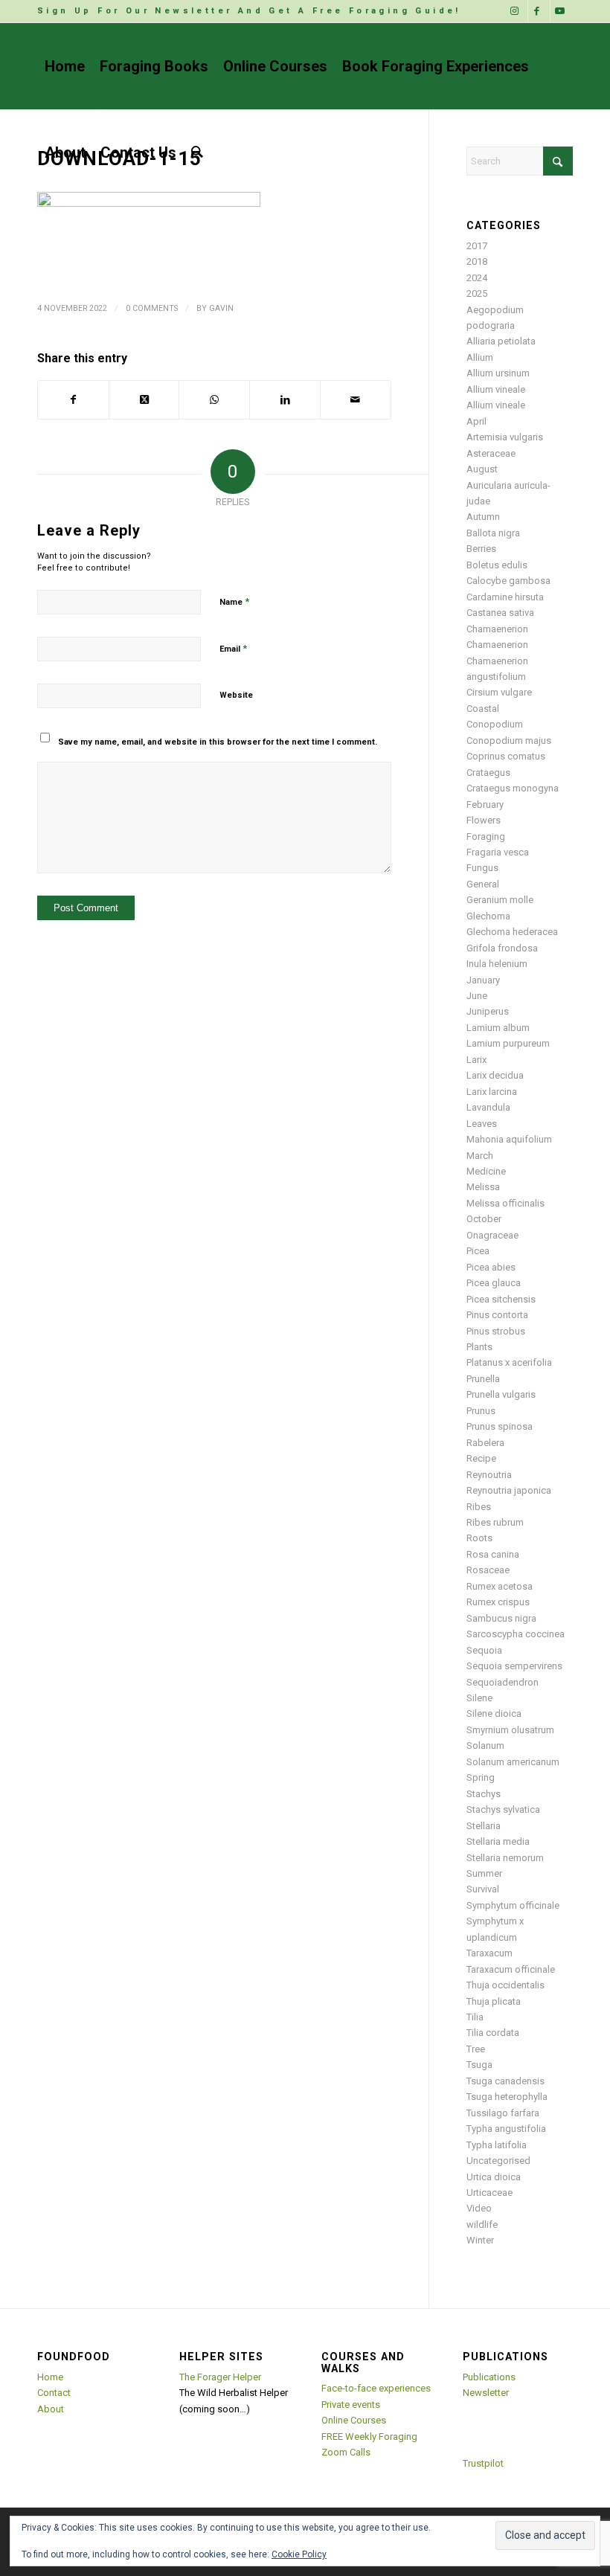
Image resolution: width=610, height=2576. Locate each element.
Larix (476, 1060)
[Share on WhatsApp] (214, 400)
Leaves (482, 1124)
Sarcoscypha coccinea (516, 1634)
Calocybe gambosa (508, 581)
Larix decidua (495, 1075)
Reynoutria (489, 1475)
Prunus (481, 1411)
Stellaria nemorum (505, 1858)
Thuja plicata (494, 2001)
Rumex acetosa (500, 1586)
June (477, 996)
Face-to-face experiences (376, 2388)
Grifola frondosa (502, 948)
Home (50, 2377)
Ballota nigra (493, 533)
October (484, 1219)
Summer (484, 1873)
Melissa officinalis (505, 1203)
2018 (477, 261)
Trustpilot (483, 2463)
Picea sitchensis (501, 1299)
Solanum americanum (513, 1762)
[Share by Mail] (356, 400)
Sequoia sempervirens (514, 1666)
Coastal (483, 709)
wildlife (482, 2225)
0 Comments (152, 308)
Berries (481, 549)
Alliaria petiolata (501, 341)
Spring (481, 1777)
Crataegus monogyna (513, 788)
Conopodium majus (509, 741)
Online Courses (354, 2420)
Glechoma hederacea (512, 932)
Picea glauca (494, 1283)
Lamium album (498, 1028)
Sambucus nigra (501, 1618)
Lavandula (488, 1107)
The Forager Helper (220, 2377)
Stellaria (484, 1826)
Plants (479, 1347)
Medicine (486, 1171)
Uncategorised (498, 2161)
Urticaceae (489, 2193)
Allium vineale (496, 389)
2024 (477, 278)
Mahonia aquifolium (509, 1139)
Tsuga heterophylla (507, 2097)
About (51, 2409)
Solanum (485, 1745)
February (485, 804)
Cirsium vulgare (499, 692)
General (483, 884)
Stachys (484, 1794)
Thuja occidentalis (505, 1985)
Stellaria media (498, 1841)
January (483, 980)
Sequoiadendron (503, 1682)
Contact (54, 2393)
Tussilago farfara (503, 2113)
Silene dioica (494, 1713)
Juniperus (488, 1011)
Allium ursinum (498, 373)
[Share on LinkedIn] (285, 400)
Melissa (483, 1187)
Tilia (475, 2017)
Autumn (483, 517)
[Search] (197, 152)
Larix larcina (492, 1092)
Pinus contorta (497, 1315)
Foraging (486, 836)
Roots (479, 1538)
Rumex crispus (498, 1602)
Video (479, 2208)
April (476, 421)
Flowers (484, 820)
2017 (477, 246)
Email (233, 648)
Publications (489, 2377)
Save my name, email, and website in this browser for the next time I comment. (218, 742)
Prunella (483, 1379)
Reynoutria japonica (509, 1490)
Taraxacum (489, 1953)
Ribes (479, 1507)
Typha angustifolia (506, 2129)
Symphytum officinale (513, 1905)
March (480, 1156)
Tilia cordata (493, 2033)
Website (236, 695)
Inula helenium (497, 964)
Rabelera (485, 1443)
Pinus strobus (496, 1331)
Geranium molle (500, 900)
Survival (483, 1889)
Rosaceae (488, 1570)
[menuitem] (249, 11)
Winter (480, 2240)
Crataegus (488, 773)
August (482, 469)
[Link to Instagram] (517, 11)
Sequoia (484, 1650)
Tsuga (479, 2065)
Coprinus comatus (506, 756)
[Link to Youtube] (562, 11)
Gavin (221, 308)
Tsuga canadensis (505, 2081)
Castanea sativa (500, 613)
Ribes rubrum (495, 1522)
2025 (477, 293)
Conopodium (495, 724)
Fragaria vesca (498, 852)
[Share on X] (144, 400)
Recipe (481, 1458)
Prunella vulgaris (501, 1394)
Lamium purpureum (508, 1043)
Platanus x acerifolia (509, 1362)
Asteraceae (491, 453)
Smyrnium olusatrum (510, 1730)
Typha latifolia (497, 2145)
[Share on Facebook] (73, 400)
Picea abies (491, 1267)
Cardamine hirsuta (505, 597)
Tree (476, 2049)
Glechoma (488, 916)
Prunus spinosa (500, 1426)
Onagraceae (492, 1235)
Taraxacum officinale (511, 1969)
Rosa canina (493, 1554)
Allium (480, 357)
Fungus (482, 868)
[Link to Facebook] (539, 11)
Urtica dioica (494, 2177)
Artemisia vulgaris (505, 437)
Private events (351, 2405)
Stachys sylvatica (503, 1809)
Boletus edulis (497, 565)
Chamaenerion (497, 629)
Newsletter (486, 2393)
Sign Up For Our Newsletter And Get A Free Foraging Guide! (249, 11)
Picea (478, 1251)
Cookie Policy (299, 2554)
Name (234, 601)
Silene (479, 1698)
